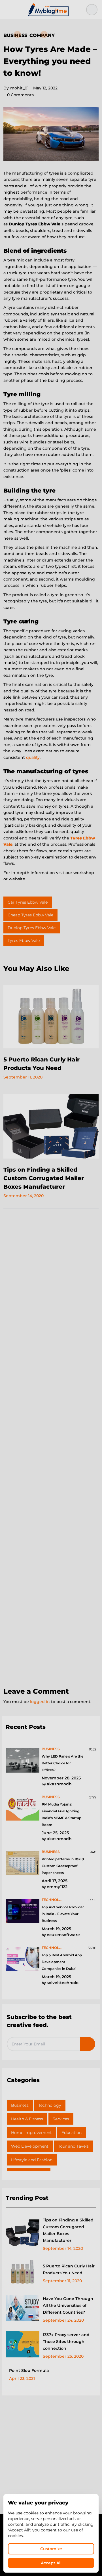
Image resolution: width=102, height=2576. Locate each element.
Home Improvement (31, 2133)
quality (33, 757)
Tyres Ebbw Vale (24, 941)
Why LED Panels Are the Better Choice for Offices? (62, 1763)
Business (15, 35)
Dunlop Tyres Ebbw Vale (32, 928)
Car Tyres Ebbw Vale (28, 902)
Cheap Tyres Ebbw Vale (30, 915)
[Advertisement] (51, 1448)
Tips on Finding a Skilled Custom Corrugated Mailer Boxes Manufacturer (44, 1178)
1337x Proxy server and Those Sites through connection (66, 2342)
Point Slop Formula (29, 2370)
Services (61, 2119)
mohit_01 (16, 88)
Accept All (51, 2563)
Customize (51, 2549)
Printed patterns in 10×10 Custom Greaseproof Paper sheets (63, 1866)
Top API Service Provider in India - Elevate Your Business (63, 1914)
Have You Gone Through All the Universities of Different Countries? (68, 2305)
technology (53, 1900)
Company (42, 35)
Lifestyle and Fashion (32, 2160)
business (51, 1749)
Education (72, 2133)
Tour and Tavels (73, 2146)
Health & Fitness (27, 2119)
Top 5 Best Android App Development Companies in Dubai (62, 1962)
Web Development (30, 2146)
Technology (50, 2105)
